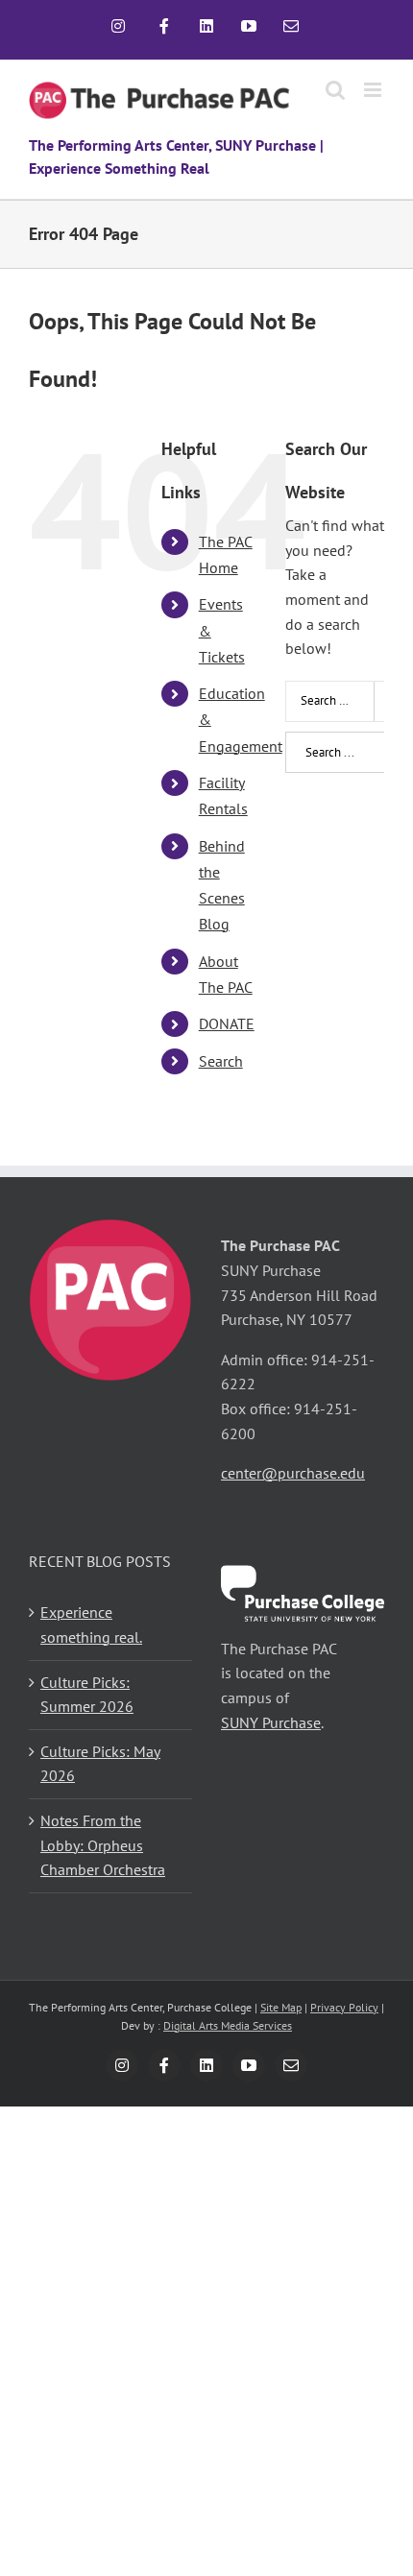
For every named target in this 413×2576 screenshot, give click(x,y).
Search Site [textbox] (330, 700)
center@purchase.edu (293, 1473)
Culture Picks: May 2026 (100, 1764)
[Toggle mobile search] (335, 90)
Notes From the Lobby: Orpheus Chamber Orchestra (103, 1845)
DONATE (227, 1023)
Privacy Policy (344, 2007)
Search (221, 1061)
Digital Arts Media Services (228, 2025)
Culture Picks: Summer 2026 (87, 1695)
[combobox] (349, 701)
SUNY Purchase (271, 1722)
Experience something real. (91, 1625)
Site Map (281, 2007)
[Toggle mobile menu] (374, 90)
